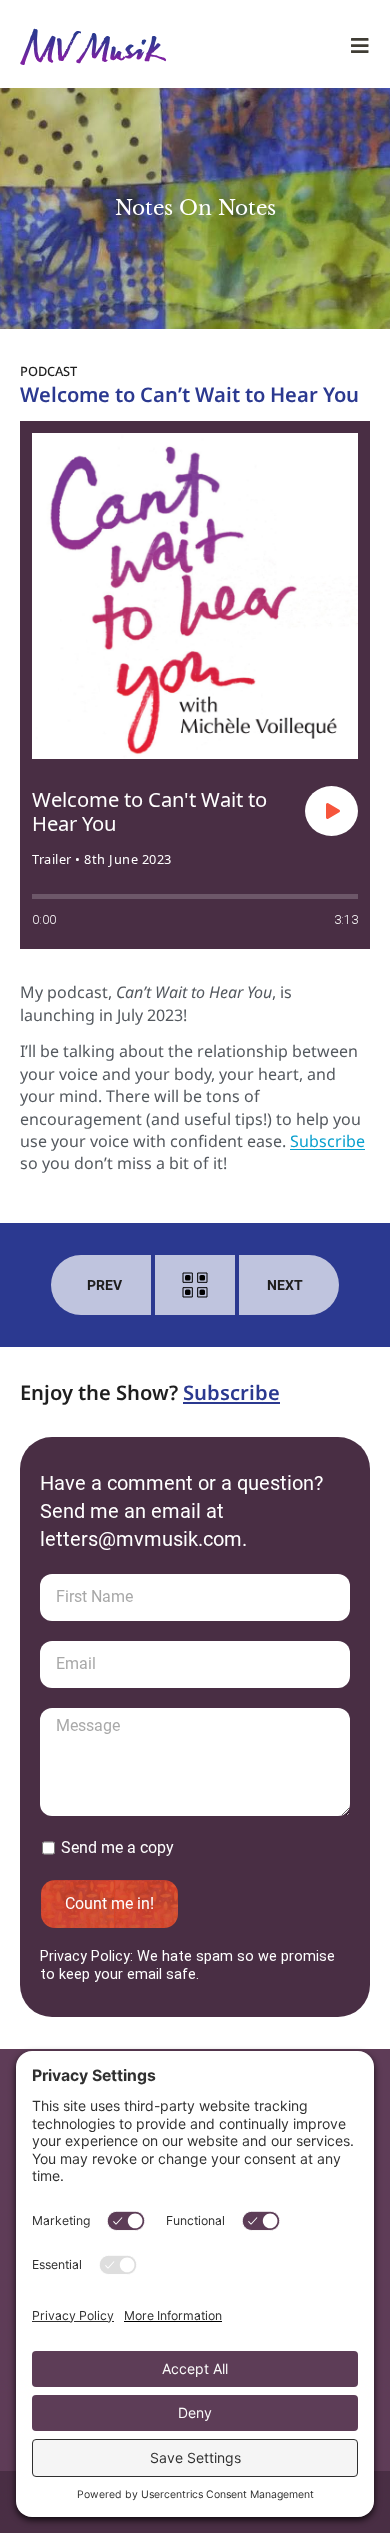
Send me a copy (117, 1847)
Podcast (48, 371)
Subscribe (327, 1141)
